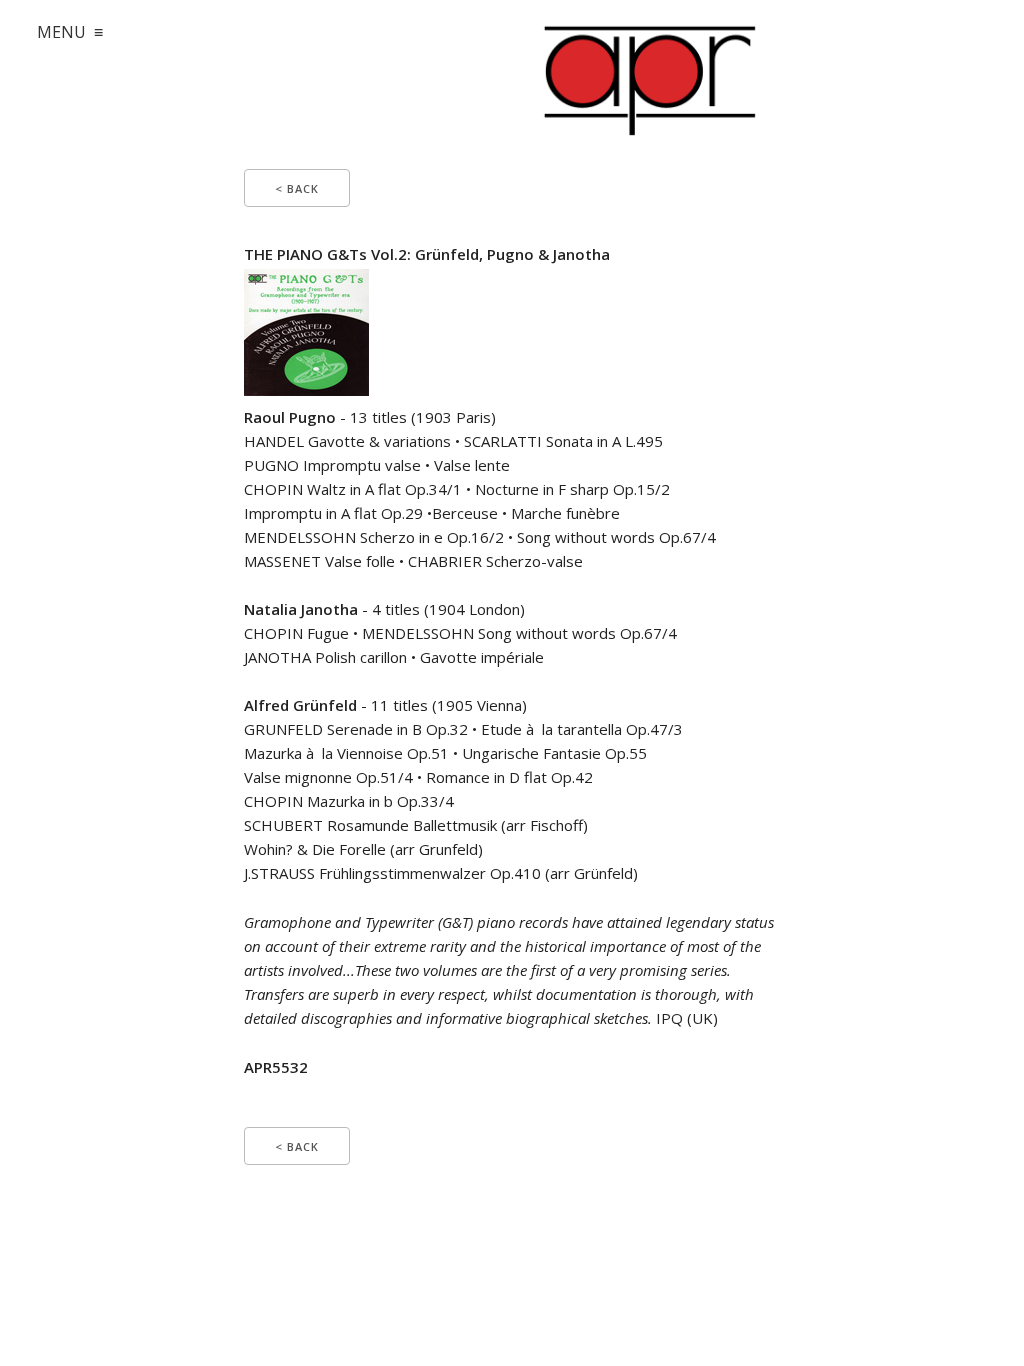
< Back (297, 188)
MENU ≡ (70, 32)
